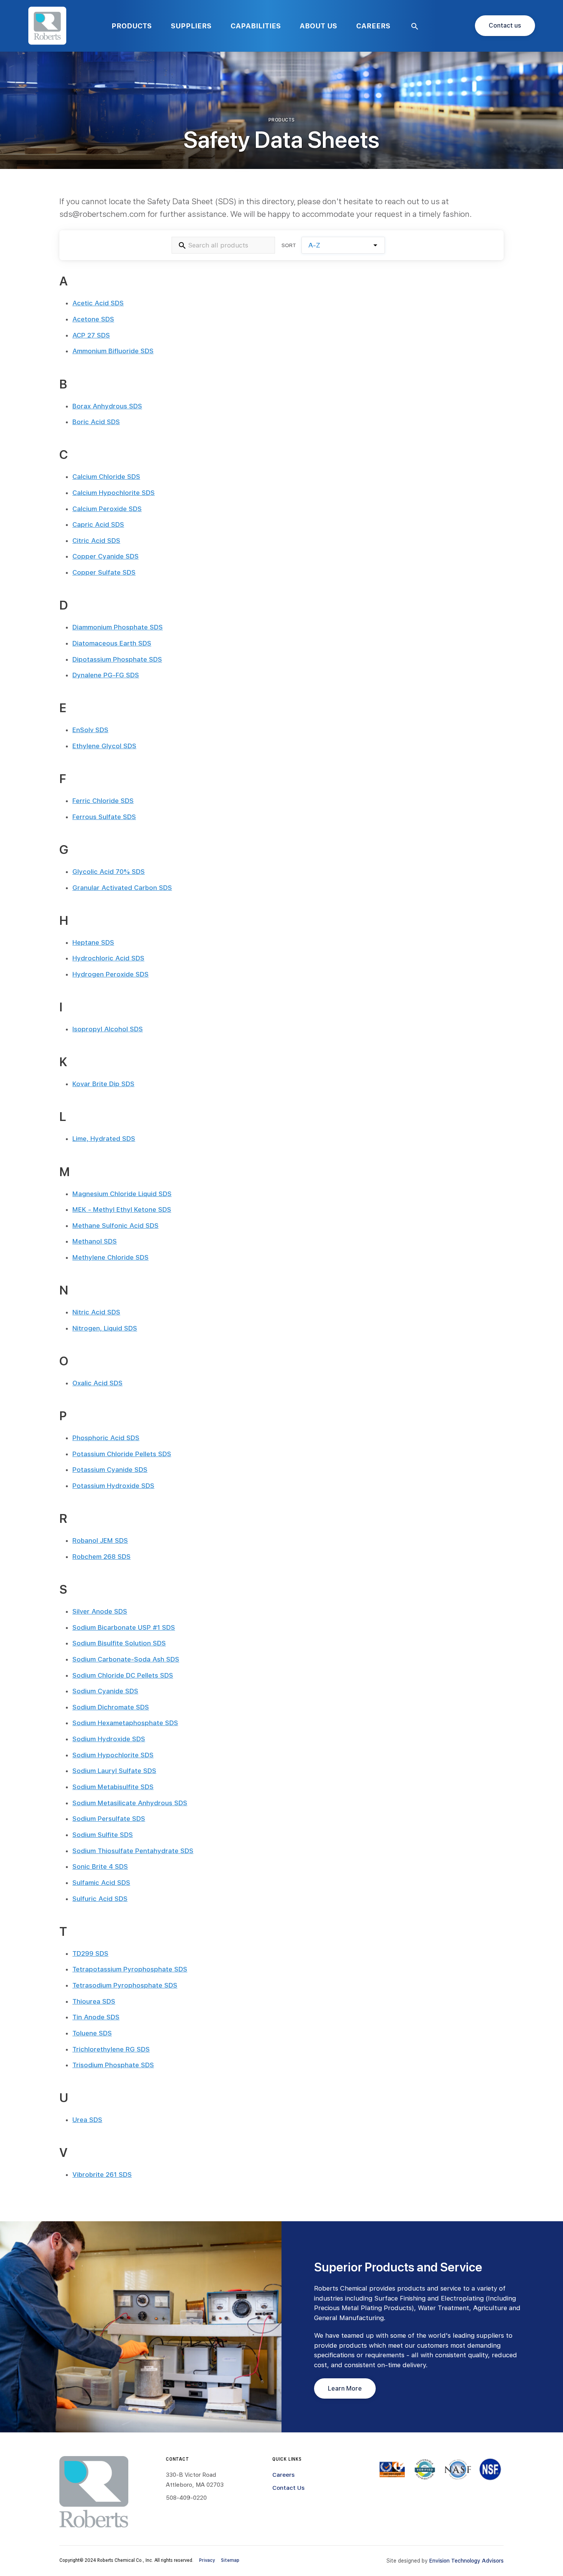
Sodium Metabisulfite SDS (113, 1787)
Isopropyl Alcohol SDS (108, 1029)
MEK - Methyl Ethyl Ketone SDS (122, 1209)
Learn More (345, 2388)
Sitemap (230, 2560)
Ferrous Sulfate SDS (104, 817)
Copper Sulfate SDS (104, 572)
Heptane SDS (93, 942)
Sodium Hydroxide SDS (109, 1739)
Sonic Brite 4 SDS (100, 1866)
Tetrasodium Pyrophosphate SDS (125, 1985)
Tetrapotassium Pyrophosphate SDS (130, 1969)
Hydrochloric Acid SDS (108, 958)
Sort (289, 245)
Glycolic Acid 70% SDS (109, 872)
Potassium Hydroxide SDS (113, 1486)
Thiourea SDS (94, 2001)
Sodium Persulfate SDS (109, 1819)
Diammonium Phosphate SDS (118, 627)
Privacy (207, 2560)
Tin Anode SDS (96, 2017)
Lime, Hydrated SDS (104, 1139)
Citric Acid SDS (96, 541)
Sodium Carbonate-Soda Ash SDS (126, 1659)
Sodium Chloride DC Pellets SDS (123, 1675)
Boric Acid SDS (96, 422)
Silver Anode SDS (100, 1611)
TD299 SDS (90, 1953)
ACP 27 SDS (91, 335)
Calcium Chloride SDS (106, 477)
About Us (318, 26)
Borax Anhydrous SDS (107, 406)
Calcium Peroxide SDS (107, 509)
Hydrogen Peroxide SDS (110, 974)
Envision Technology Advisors (466, 2561)
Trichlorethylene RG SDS (111, 2049)
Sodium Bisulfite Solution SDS (119, 1643)
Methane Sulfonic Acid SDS (115, 1226)
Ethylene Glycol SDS (104, 746)
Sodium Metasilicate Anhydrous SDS (130, 1803)
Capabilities (256, 26)
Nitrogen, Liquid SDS (105, 1328)
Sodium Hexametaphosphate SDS (125, 1723)
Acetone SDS (93, 319)
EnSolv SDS (90, 730)
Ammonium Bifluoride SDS (113, 351)
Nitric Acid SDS (96, 1312)
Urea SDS (87, 2120)
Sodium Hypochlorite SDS (113, 1755)
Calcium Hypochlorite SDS (114, 493)
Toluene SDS (92, 2033)
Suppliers (191, 26)
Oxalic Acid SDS (97, 1383)
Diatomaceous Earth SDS (112, 643)
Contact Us (288, 2488)
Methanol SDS (95, 1241)
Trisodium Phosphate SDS (113, 2065)
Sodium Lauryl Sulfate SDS (114, 1771)
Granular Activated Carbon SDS (122, 888)
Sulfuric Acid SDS (100, 1899)
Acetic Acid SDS (98, 303)
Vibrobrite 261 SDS (102, 2175)
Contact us (505, 25)
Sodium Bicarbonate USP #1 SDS (124, 1627)
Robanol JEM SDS (100, 1540)
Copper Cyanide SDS (106, 556)
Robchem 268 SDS (101, 1557)
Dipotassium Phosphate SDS (117, 659)
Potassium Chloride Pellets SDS (122, 1454)
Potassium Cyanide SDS (110, 1470)
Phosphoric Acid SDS (106, 1438)
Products (132, 26)
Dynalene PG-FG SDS (106, 675)
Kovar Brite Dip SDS (103, 1084)
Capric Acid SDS (98, 524)
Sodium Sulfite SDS (103, 1835)
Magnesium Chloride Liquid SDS (122, 1194)
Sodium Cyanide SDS (105, 1691)
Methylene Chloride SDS (110, 1257)
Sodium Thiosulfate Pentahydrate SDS (133, 1851)
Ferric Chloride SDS (103, 801)
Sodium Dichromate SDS (111, 1707)
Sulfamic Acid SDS (101, 1883)
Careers (373, 26)
